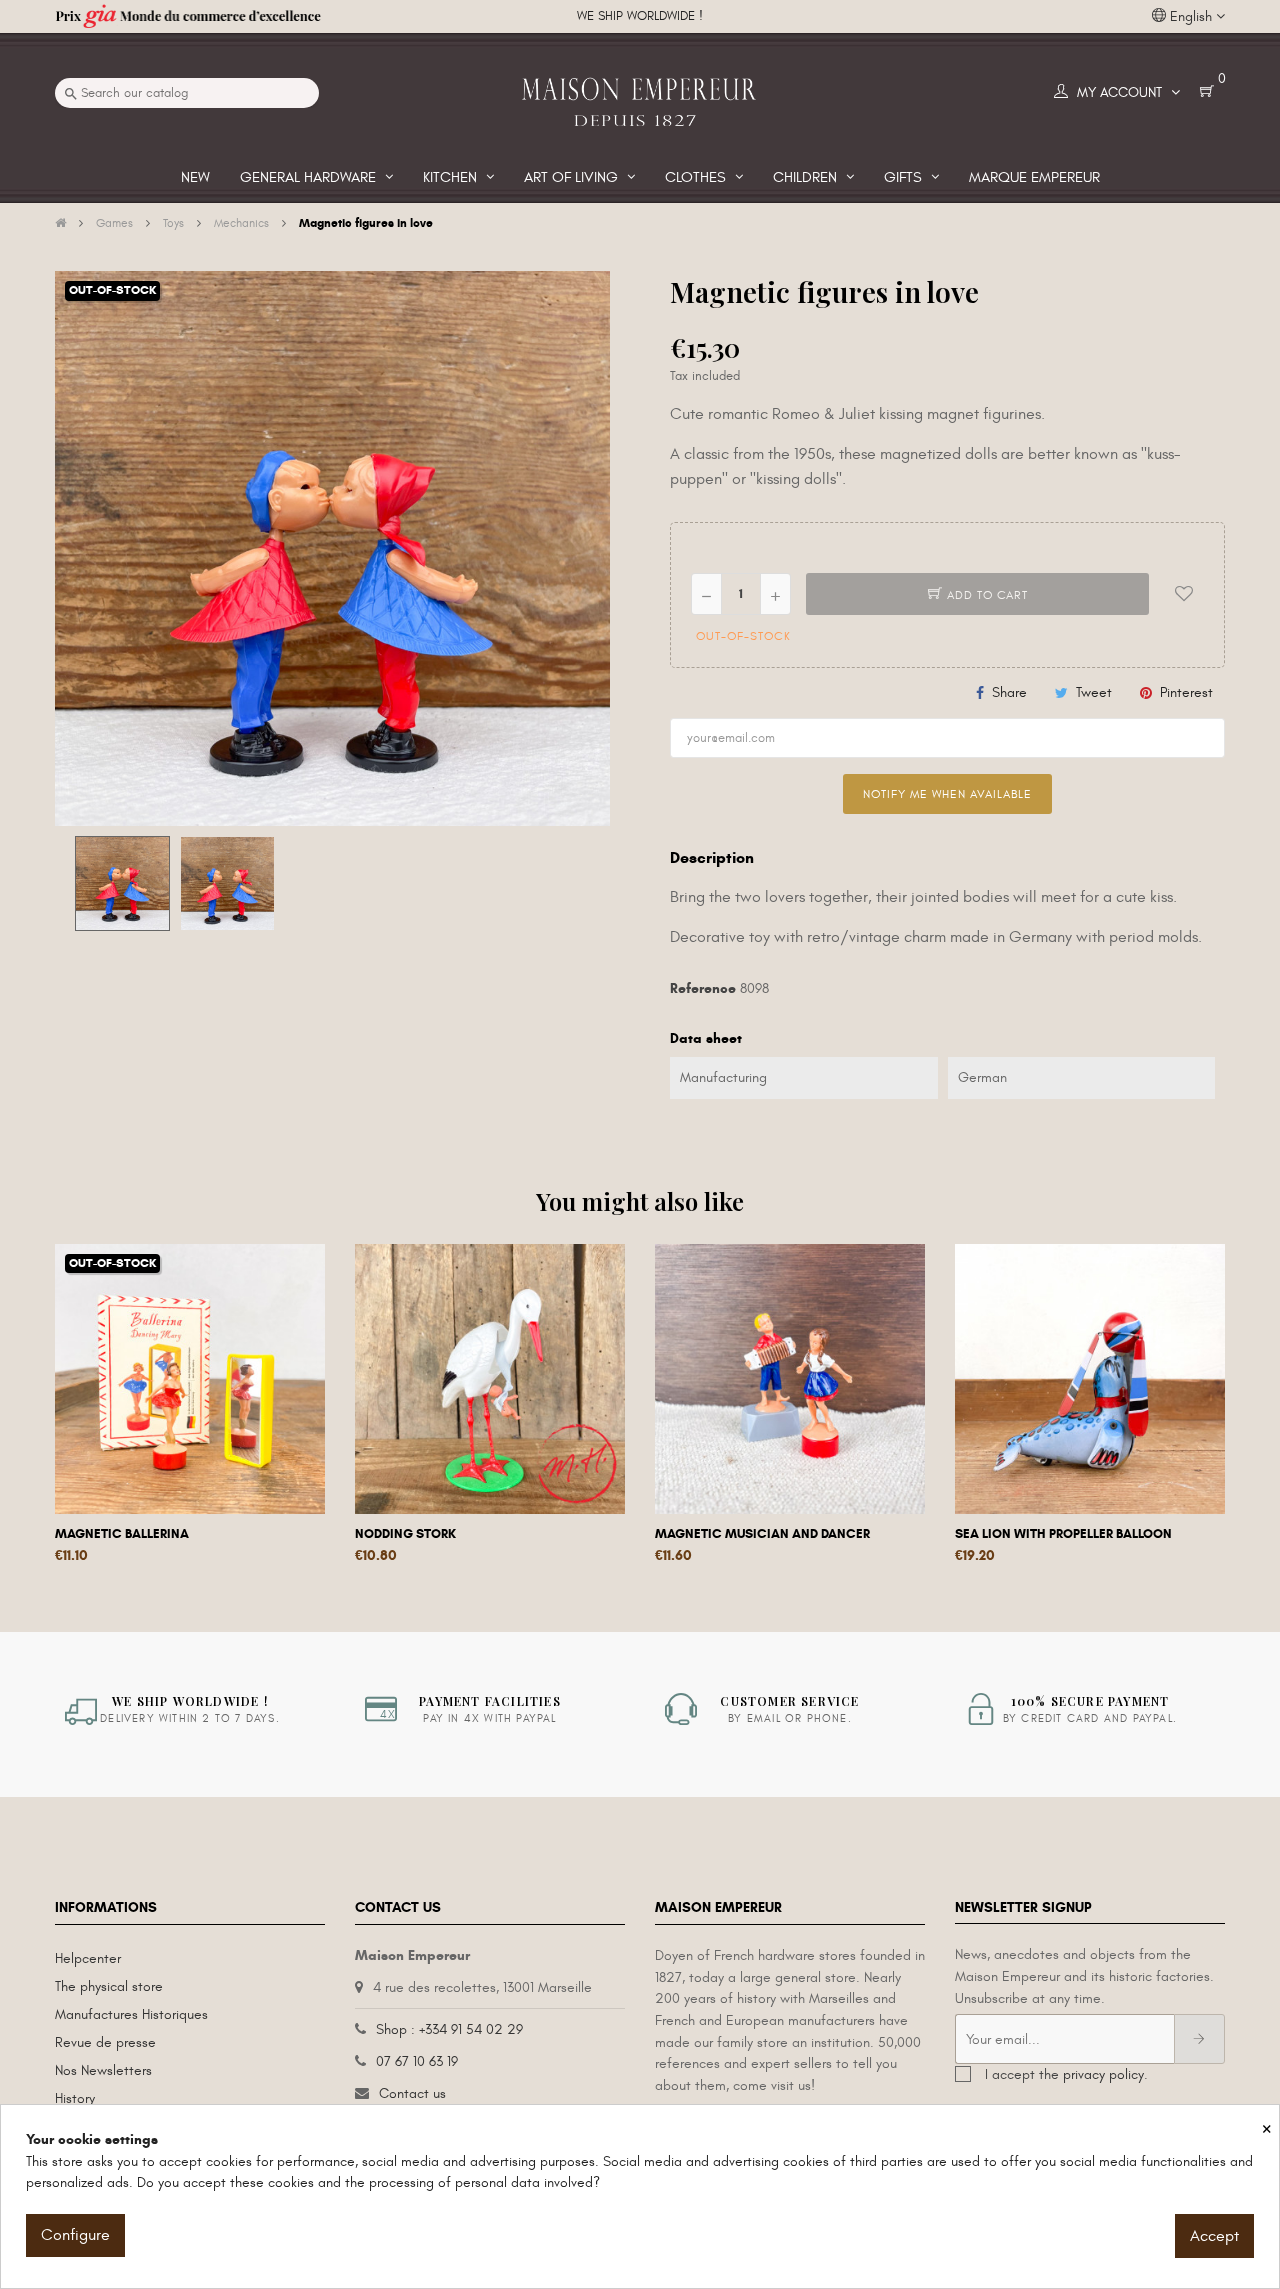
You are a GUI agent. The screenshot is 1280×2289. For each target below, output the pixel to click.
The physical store (109, 1986)
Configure (75, 2235)
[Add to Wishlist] (1184, 594)
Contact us (412, 2093)
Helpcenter (88, 1958)
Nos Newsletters (103, 2070)
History (75, 2098)
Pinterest (1186, 692)
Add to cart (985, 595)
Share (1009, 692)
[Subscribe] (1199, 2039)
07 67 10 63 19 (417, 2061)
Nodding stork (405, 1534)
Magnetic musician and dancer (762, 1534)
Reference (703, 988)
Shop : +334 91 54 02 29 (449, 2029)
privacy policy (1103, 2074)
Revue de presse (105, 2042)
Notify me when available (947, 794)
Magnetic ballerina (122, 1534)
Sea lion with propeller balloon (1063, 1534)
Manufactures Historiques (131, 2014)
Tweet (1094, 692)
